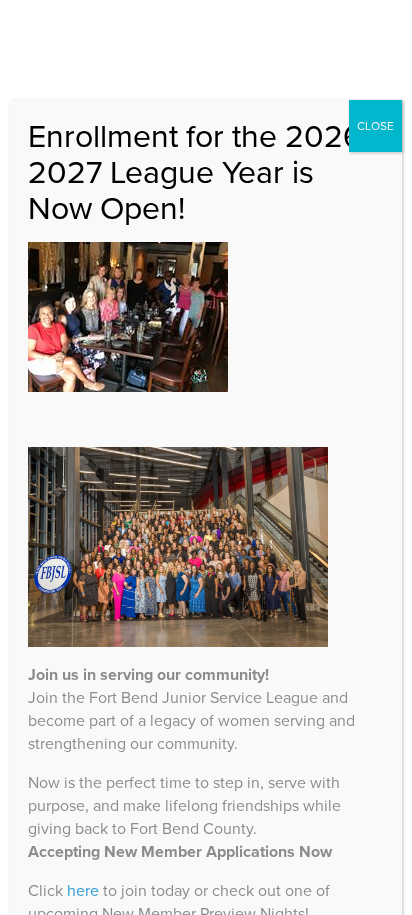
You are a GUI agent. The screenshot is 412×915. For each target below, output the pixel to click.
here (83, 890)
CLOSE (375, 126)
